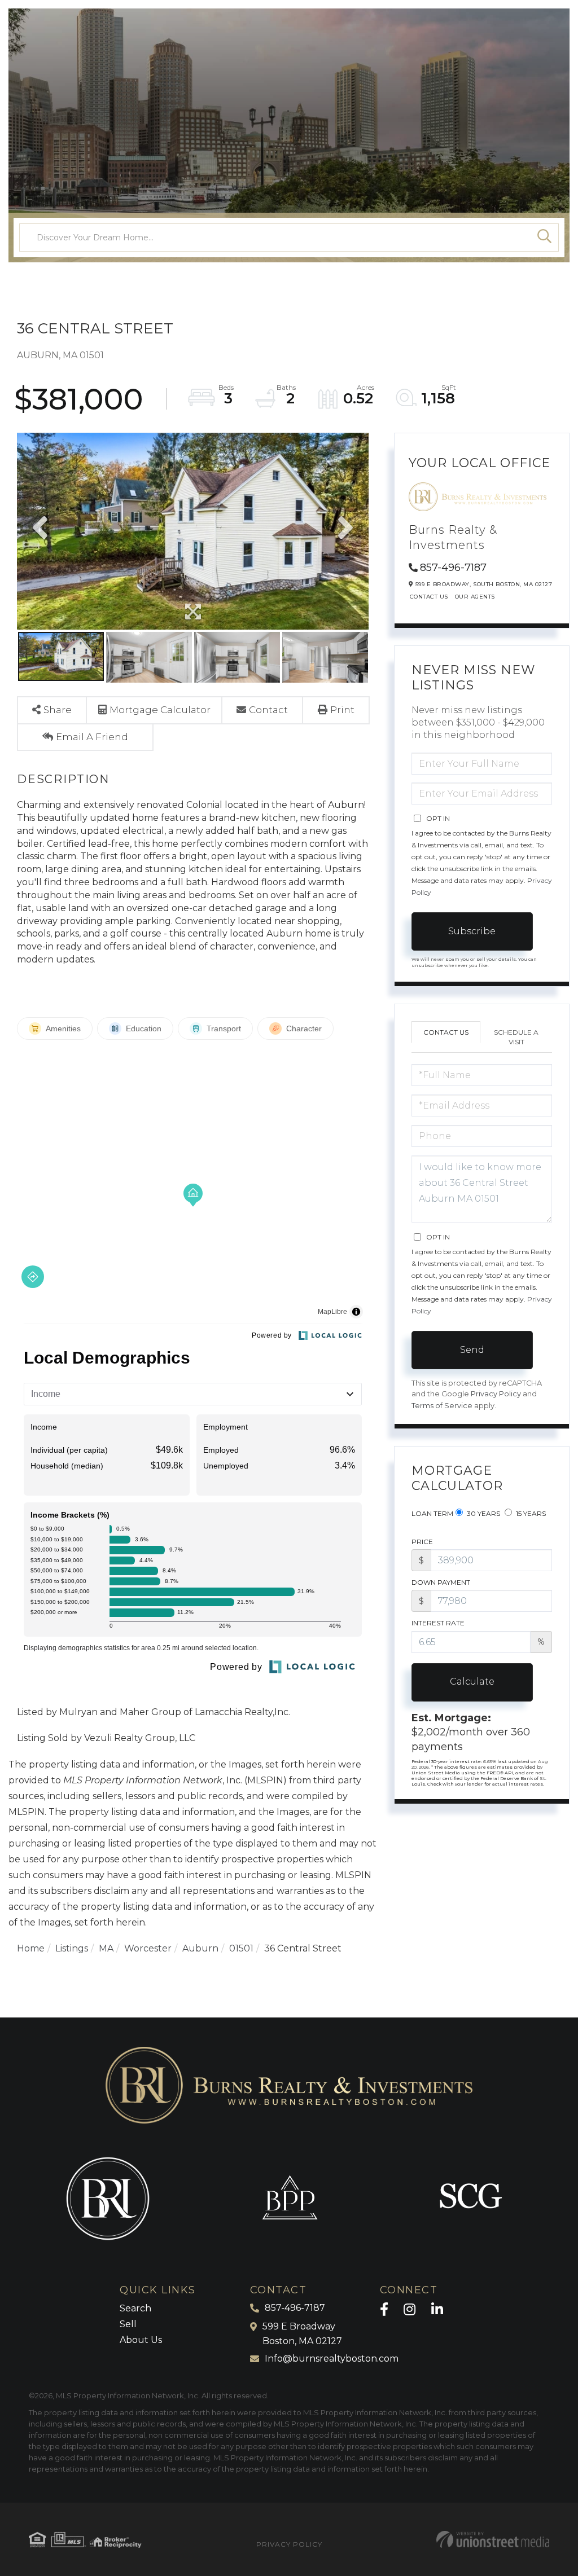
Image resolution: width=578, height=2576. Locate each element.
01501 (241, 1948)
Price (422, 1542)
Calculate (472, 1682)
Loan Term (432, 1513)
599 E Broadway (302, 2334)
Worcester (148, 1948)
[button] (545, 238)
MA (106, 1948)
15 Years (530, 1513)
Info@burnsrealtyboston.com (332, 2359)
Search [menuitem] (135, 2308)
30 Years (483, 1513)
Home (31, 1948)
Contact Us (429, 597)
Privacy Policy (496, 1394)
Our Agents (475, 597)
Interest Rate (438, 1623)
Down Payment (441, 1582)
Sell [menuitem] (128, 2324)
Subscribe (472, 931)
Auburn (200, 1948)
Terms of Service (442, 1406)
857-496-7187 (453, 568)
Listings (72, 1948)
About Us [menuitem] (141, 2340)
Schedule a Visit (516, 1037)
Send (472, 1350)
